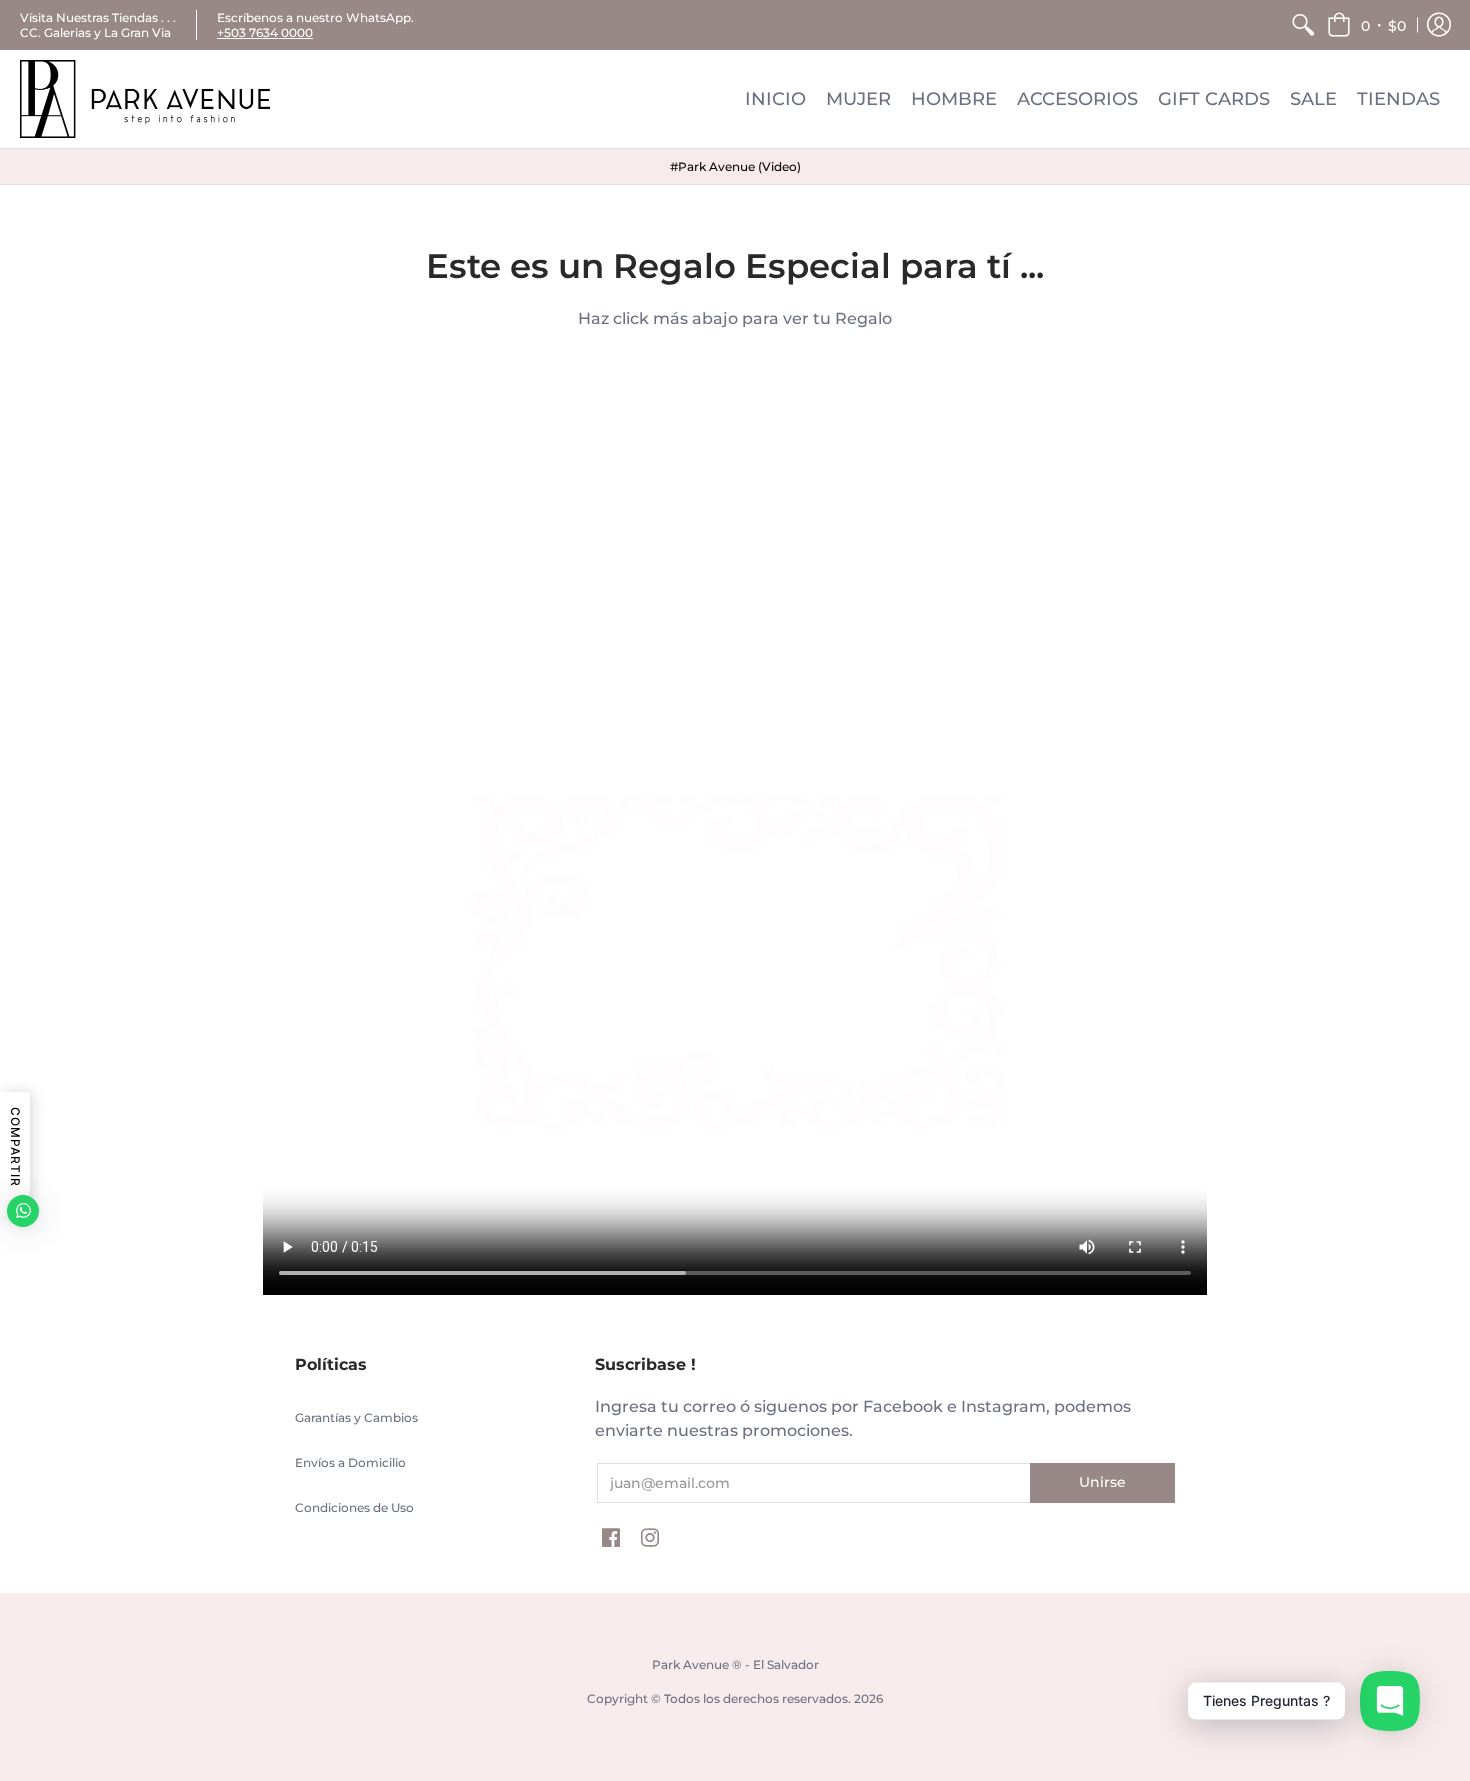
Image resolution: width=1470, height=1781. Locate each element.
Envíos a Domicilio (350, 1462)
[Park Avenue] (145, 99)
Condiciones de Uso (354, 1507)
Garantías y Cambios (356, 1417)
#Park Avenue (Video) (735, 166)
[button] (1366, 25)
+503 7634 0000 (265, 32)
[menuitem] (1303, 25)
